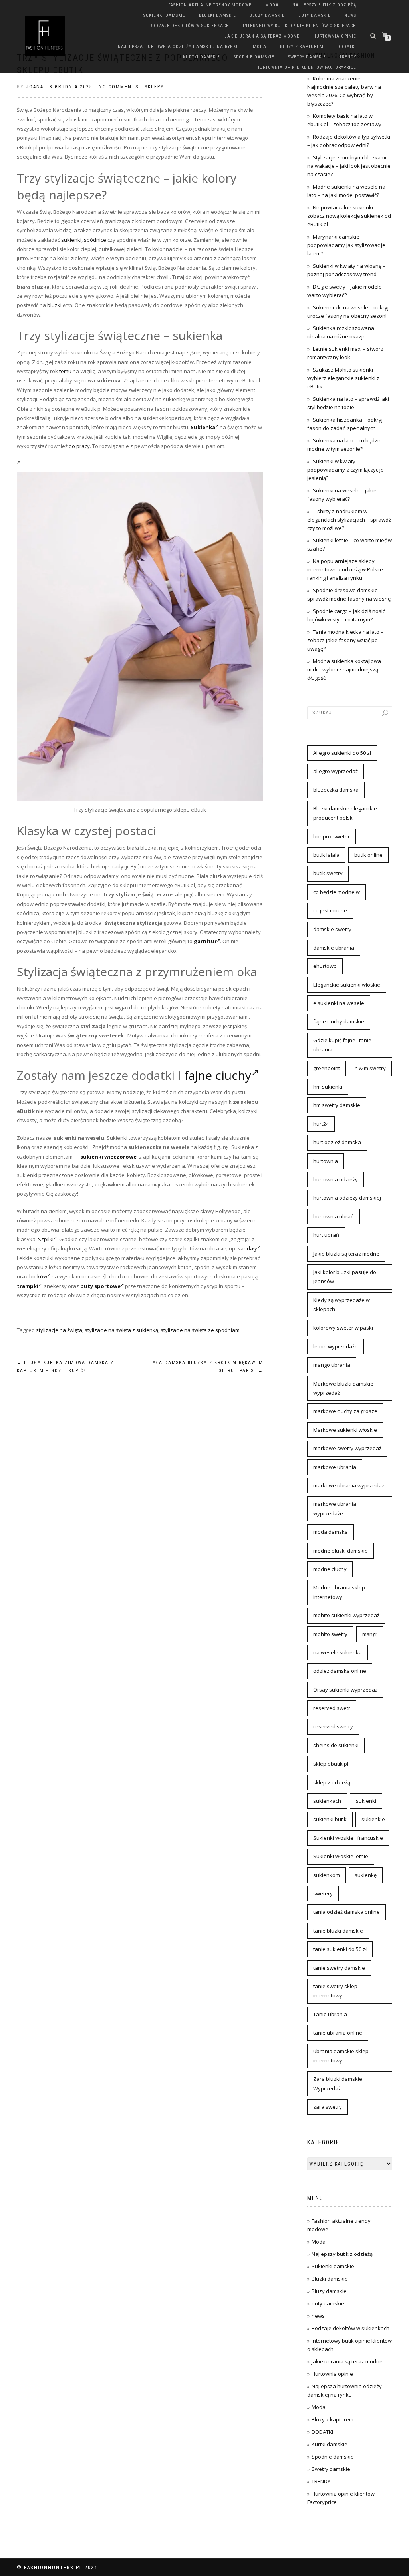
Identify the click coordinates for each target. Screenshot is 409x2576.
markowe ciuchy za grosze (345, 1411)
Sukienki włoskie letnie (341, 1856)
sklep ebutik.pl (331, 1764)
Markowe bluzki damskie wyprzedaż (343, 1388)
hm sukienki (328, 1087)
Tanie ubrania (330, 2014)
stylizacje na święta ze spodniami (201, 1330)
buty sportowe (100, 1286)
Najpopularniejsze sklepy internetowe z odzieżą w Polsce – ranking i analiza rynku (347, 569)
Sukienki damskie (164, 15)
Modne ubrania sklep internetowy (339, 1592)
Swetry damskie (307, 57)
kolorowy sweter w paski (343, 1328)
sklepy (154, 87)
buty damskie (315, 15)
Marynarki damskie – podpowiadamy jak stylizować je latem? (346, 245)
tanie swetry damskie (339, 1968)
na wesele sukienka (338, 1652)
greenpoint (327, 1068)
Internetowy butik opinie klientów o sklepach (300, 26)
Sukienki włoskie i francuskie (348, 1838)
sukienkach (327, 1801)
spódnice (95, 240)
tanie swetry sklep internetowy (335, 1991)
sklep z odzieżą (332, 1782)
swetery (323, 1893)
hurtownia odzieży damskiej (347, 1198)
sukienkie (373, 1819)
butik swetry (328, 873)
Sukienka (203, 427)
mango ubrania (332, 1365)
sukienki (71, 240)
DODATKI (347, 47)
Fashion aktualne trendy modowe (210, 5)
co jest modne (330, 910)
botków (38, 1276)
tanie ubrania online (338, 2033)
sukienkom (327, 1875)
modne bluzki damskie (341, 1551)
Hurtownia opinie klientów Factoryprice (306, 67)
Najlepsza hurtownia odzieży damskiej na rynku (179, 47)
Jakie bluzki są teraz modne (346, 1254)
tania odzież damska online (346, 1912)
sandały (247, 1248)
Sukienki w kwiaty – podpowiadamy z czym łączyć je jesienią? (345, 470)
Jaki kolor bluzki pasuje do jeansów (345, 1277)
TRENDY (348, 57)
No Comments (119, 87)
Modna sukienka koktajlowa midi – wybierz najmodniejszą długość (344, 669)
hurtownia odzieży (336, 1179)
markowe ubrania (335, 1467)
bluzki (54, 305)
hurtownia (326, 1161)
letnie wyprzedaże (336, 1346)
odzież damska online (340, 1671)
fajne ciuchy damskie (339, 1021)
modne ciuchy (330, 1569)
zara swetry (328, 2107)
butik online (368, 855)
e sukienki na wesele (339, 1003)
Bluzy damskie (267, 15)
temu (65, 371)
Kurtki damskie (202, 57)
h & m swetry (370, 1068)
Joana (35, 87)
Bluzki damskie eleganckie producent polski (345, 813)
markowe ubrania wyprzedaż (349, 1485)
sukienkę (366, 1875)
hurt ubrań (326, 1235)
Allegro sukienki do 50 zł (342, 753)
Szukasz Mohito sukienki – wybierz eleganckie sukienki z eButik (343, 378)
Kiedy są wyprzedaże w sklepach (341, 1305)
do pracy (79, 446)
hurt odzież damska (337, 1142)
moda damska (331, 1532)
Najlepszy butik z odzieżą (324, 5)
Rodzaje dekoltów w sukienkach (189, 26)
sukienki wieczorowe (108, 1157)
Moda (272, 5)
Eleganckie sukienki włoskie (347, 985)
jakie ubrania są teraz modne (262, 36)
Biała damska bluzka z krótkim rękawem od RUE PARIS (205, 1367)
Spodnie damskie (254, 57)
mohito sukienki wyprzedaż (346, 1615)
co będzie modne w (337, 892)
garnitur (205, 941)
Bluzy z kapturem (302, 47)
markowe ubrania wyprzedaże (335, 1508)
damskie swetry (332, 929)
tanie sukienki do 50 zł (340, 1949)
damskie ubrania (334, 948)
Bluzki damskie (217, 15)
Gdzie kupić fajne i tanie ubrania (342, 1045)
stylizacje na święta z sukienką (121, 1330)
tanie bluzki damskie (338, 1931)
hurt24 (321, 1124)
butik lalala (326, 855)
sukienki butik (330, 1819)
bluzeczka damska (336, 790)
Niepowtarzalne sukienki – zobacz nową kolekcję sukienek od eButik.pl (349, 216)
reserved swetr (332, 1708)
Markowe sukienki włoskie (345, 1430)
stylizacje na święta (59, 1330)
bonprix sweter (332, 836)
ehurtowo (325, 966)
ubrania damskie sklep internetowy (341, 2056)
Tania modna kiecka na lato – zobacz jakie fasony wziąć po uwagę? (345, 640)
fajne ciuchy (218, 1075)
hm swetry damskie (337, 1105)
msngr (370, 1634)
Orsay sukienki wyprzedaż (345, 1690)
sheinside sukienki (336, 1745)
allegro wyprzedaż (336, 771)
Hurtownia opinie (335, 36)
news (350, 15)
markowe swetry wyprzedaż (347, 1448)
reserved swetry (333, 1726)
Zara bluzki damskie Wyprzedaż (338, 2083)
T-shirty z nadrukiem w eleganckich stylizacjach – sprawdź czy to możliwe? (349, 520)
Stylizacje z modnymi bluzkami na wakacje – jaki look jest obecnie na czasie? (349, 166)
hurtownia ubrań (334, 1216)
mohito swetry (330, 1634)
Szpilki (46, 1239)
